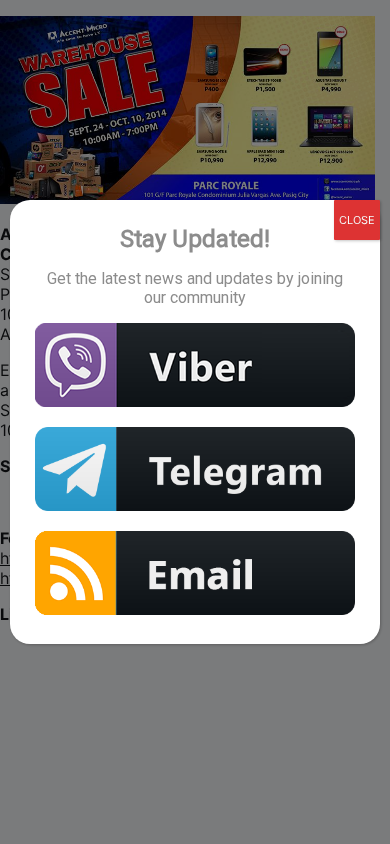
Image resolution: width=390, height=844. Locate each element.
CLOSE (357, 220)
